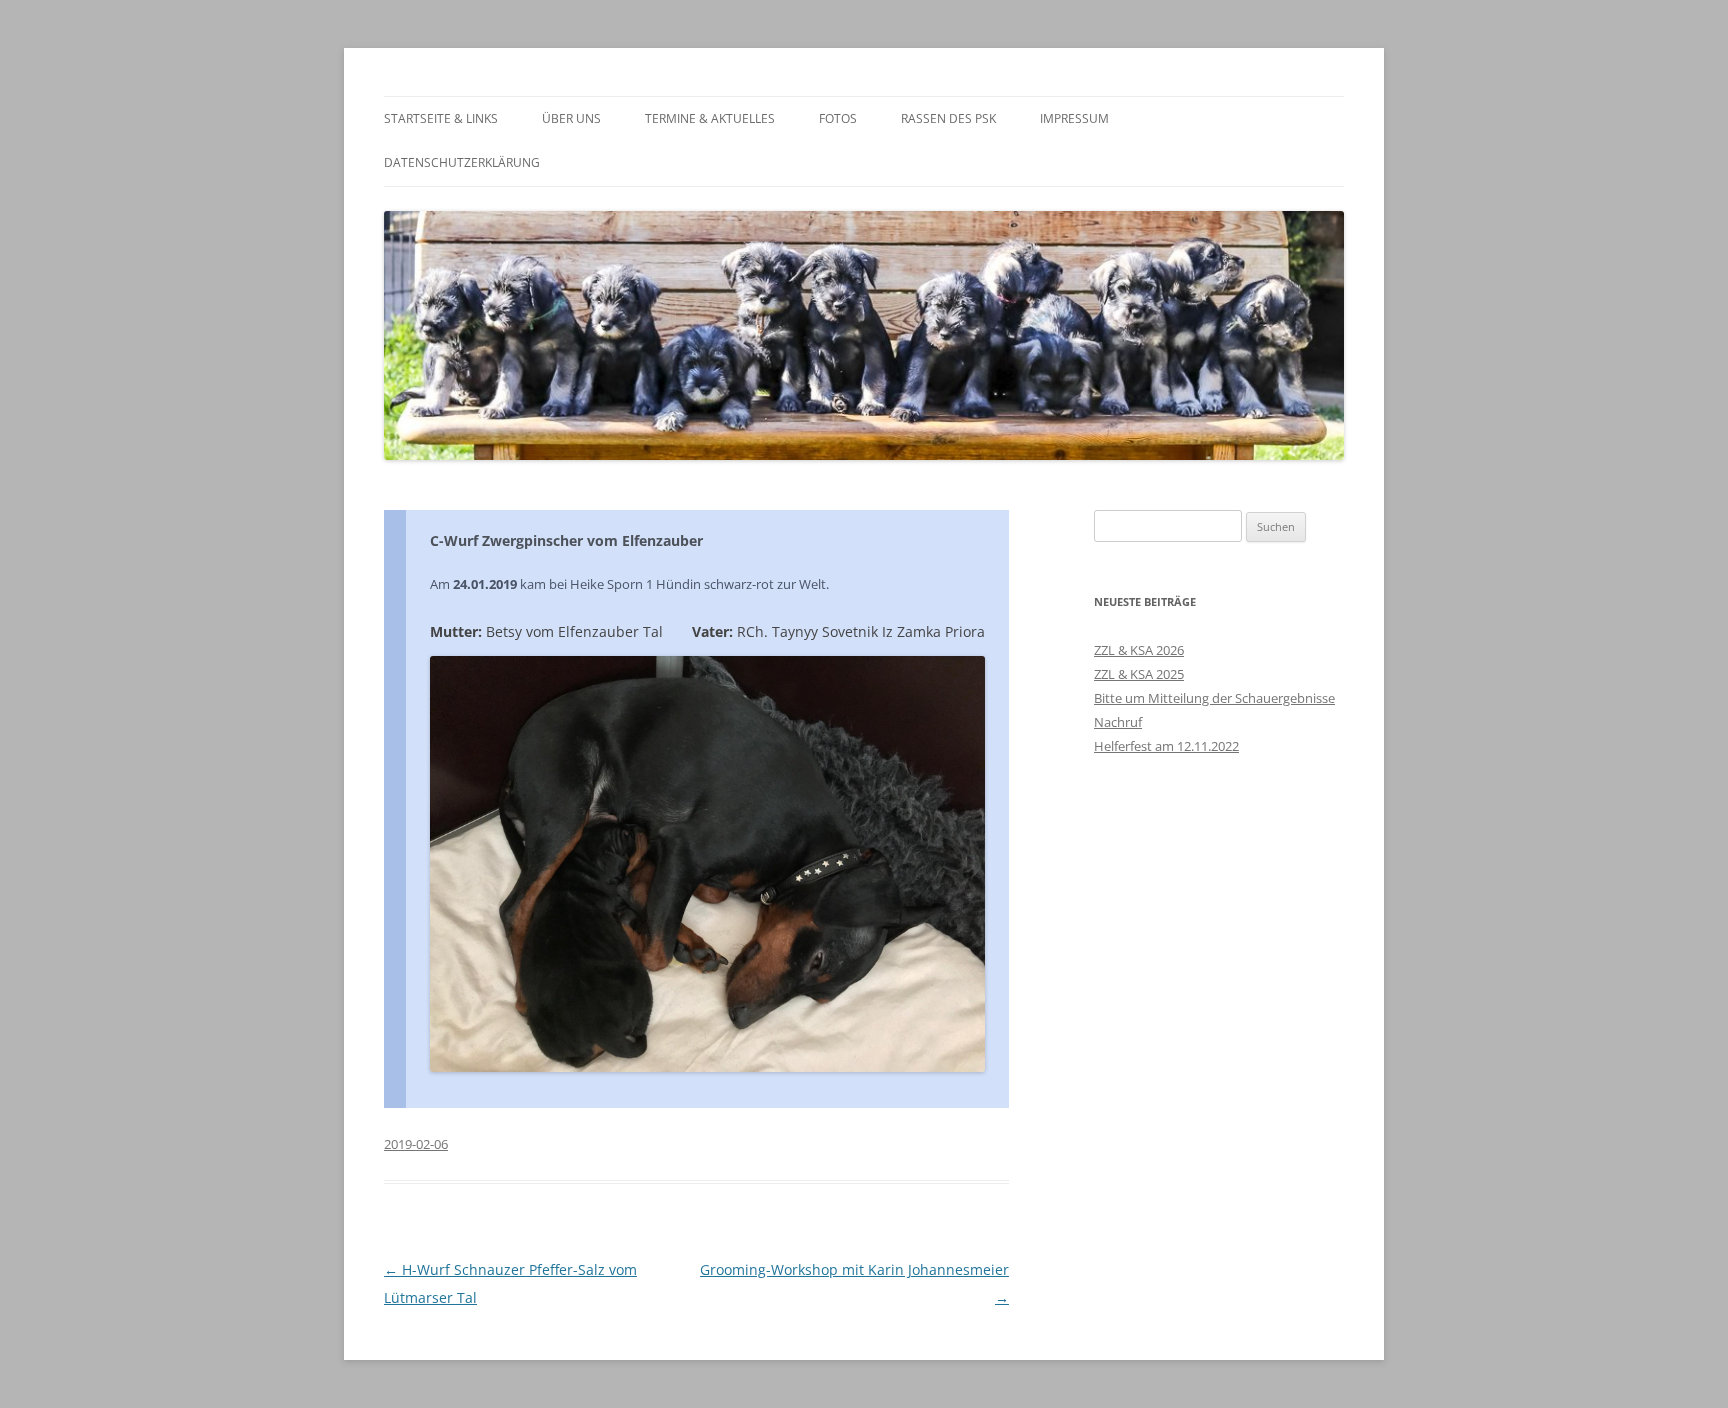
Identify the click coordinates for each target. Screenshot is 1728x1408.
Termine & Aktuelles (710, 118)
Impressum (1074, 118)
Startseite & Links (441, 118)
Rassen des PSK (948, 118)
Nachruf (1118, 722)
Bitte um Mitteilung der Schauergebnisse (1214, 698)
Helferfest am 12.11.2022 (1166, 746)
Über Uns (571, 118)
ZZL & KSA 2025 (1139, 674)
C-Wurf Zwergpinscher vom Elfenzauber (566, 540)
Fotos (838, 118)
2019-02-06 (416, 1144)
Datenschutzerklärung (462, 162)
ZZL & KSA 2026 (1139, 650)
